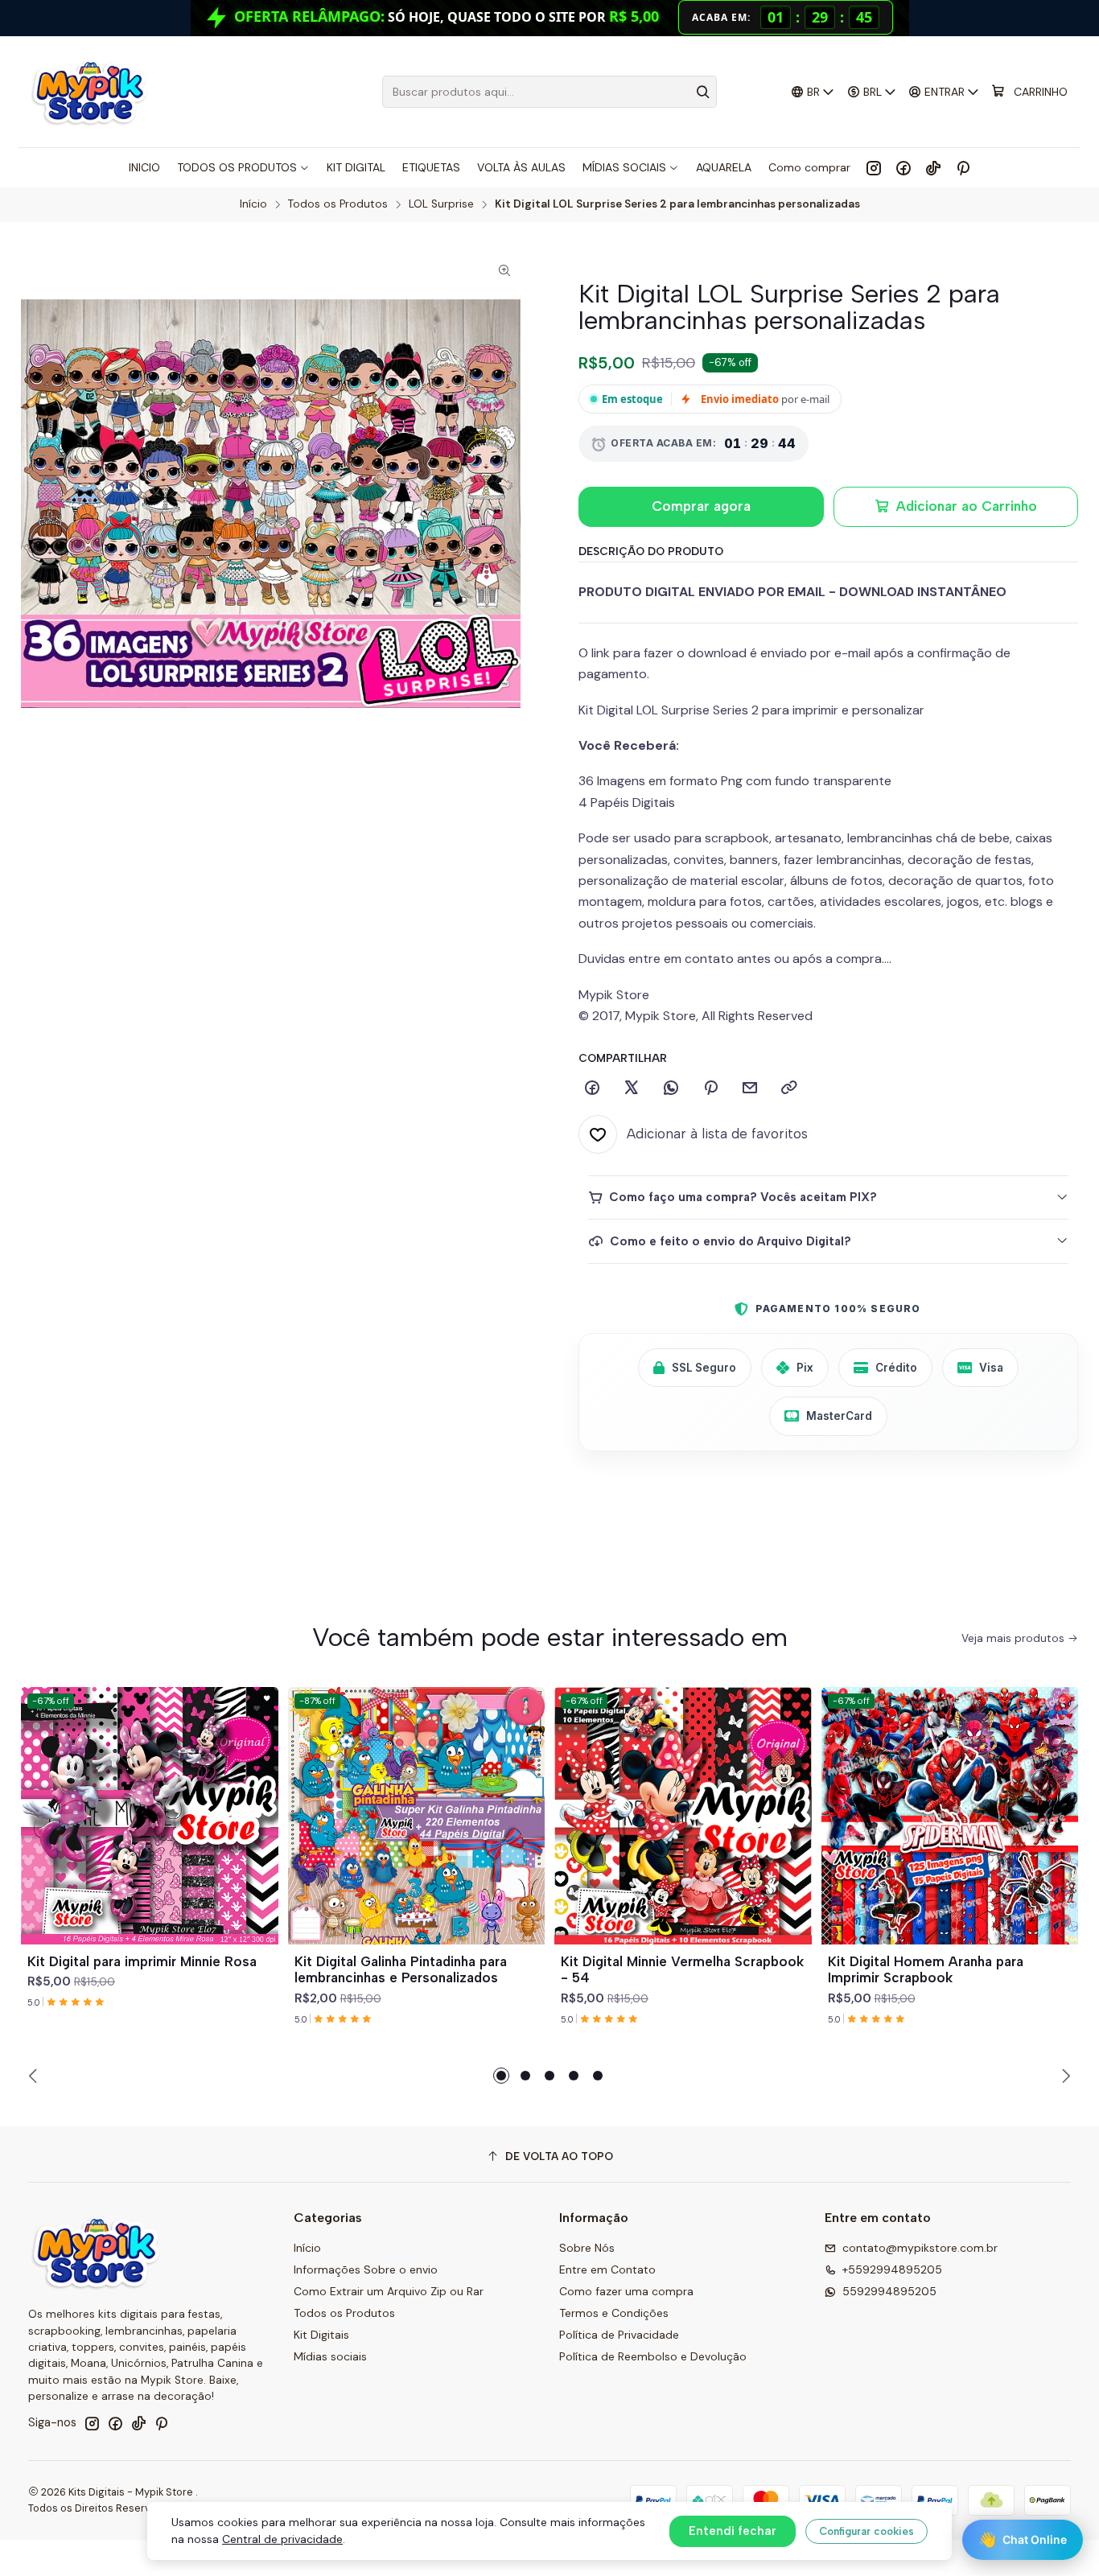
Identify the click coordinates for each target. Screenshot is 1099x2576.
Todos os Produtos (338, 204)
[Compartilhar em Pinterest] (710, 1088)
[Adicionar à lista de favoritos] (259, 1796)
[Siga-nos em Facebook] (903, 167)
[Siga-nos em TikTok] (933, 167)
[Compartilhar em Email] (750, 1088)
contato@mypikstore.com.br (920, 2248)
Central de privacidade (282, 2539)
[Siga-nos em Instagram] (874, 167)
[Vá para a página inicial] (89, 92)
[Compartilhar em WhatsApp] (671, 1088)
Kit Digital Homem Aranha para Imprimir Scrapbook (926, 1970)
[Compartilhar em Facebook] (592, 1088)
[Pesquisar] (703, 92)
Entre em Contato (607, 2269)
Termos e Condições (614, 2313)
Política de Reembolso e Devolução (653, 2356)
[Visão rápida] (259, 1835)
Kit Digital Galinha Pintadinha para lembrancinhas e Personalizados (401, 1970)
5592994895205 (889, 2291)
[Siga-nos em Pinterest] (963, 167)
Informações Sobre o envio (366, 2269)
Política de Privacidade (619, 2335)
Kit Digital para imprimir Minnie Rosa (142, 1961)
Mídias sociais (330, 2356)
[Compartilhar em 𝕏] (632, 1088)
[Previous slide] (35, 2076)
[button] (501, 2076)
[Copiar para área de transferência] (789, 1088)
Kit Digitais (321, 2335)
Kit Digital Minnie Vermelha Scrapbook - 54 (682, 1970)
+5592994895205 (892, 2269)
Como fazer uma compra (626, 2291)
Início (253, 204)
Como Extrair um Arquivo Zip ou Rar (389, 2291)
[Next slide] (1064, 2076)
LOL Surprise (441, 204)
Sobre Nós (587, 2248)
